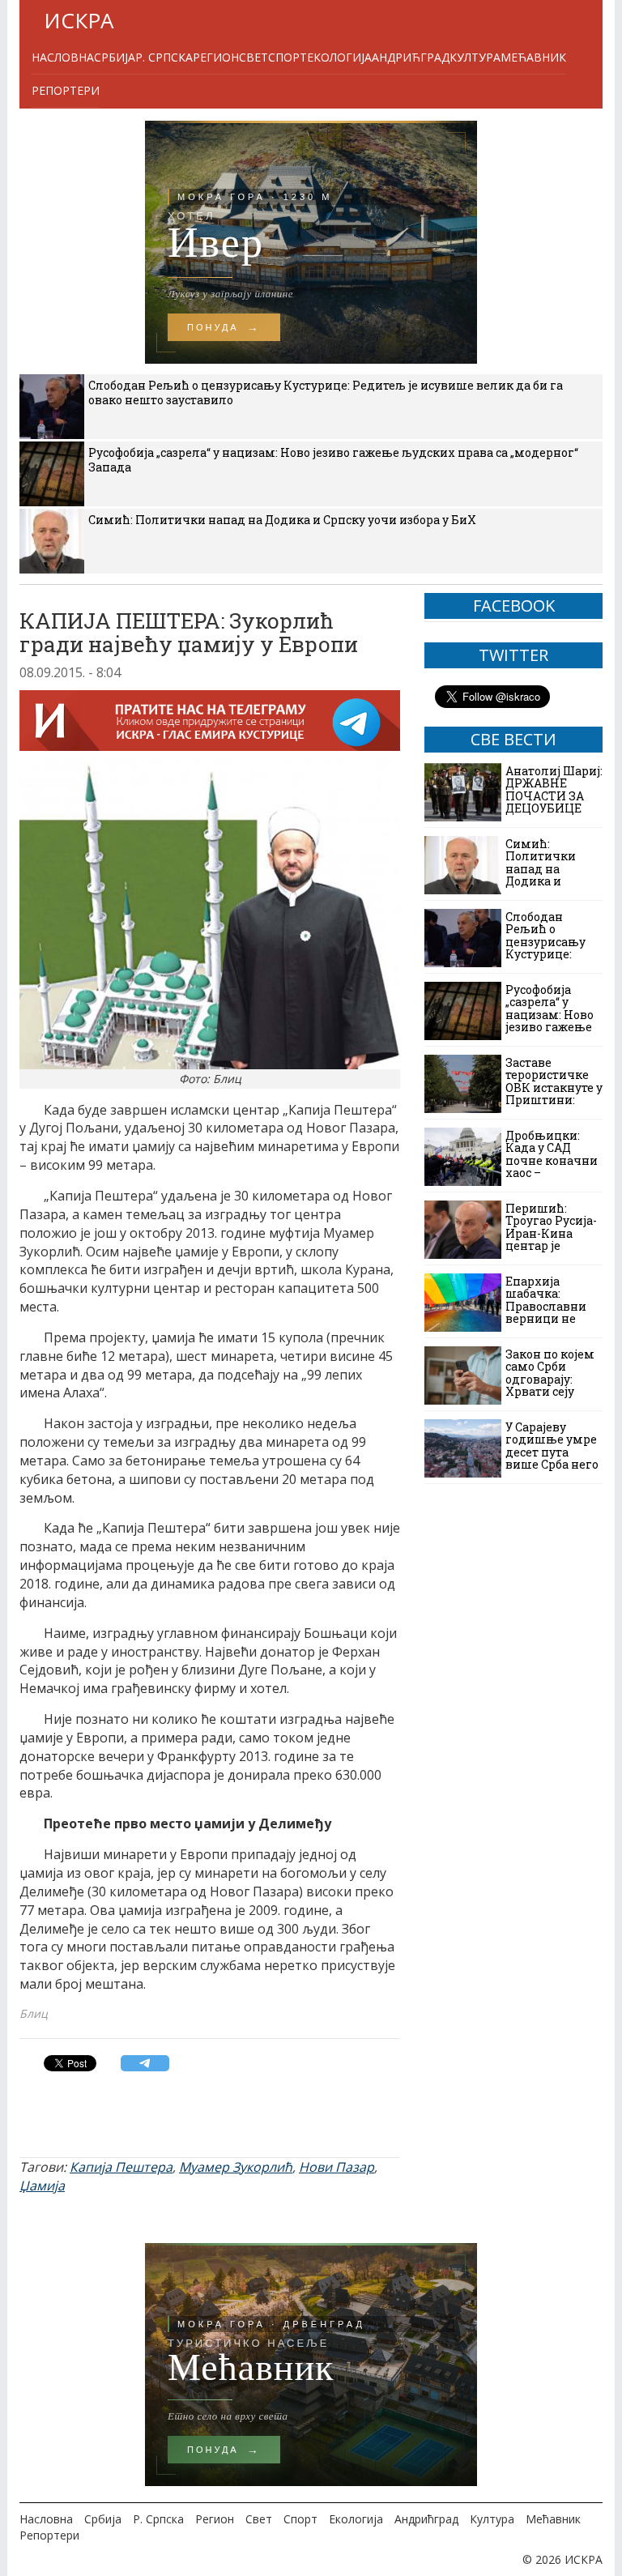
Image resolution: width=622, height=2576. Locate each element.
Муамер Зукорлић (236, 2167)
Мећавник (533, 57)
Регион (216, 57)
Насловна (63, 57)
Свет (253, 57)
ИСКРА (79, 20)
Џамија (42, 2186)
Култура (475, 57)
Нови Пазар (337, 2167)
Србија (115, 57)
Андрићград (411, 57)
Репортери (66, 90)
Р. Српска (164, 57)
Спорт (288, 57)
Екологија (339, 57)
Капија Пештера (121, 2167)
